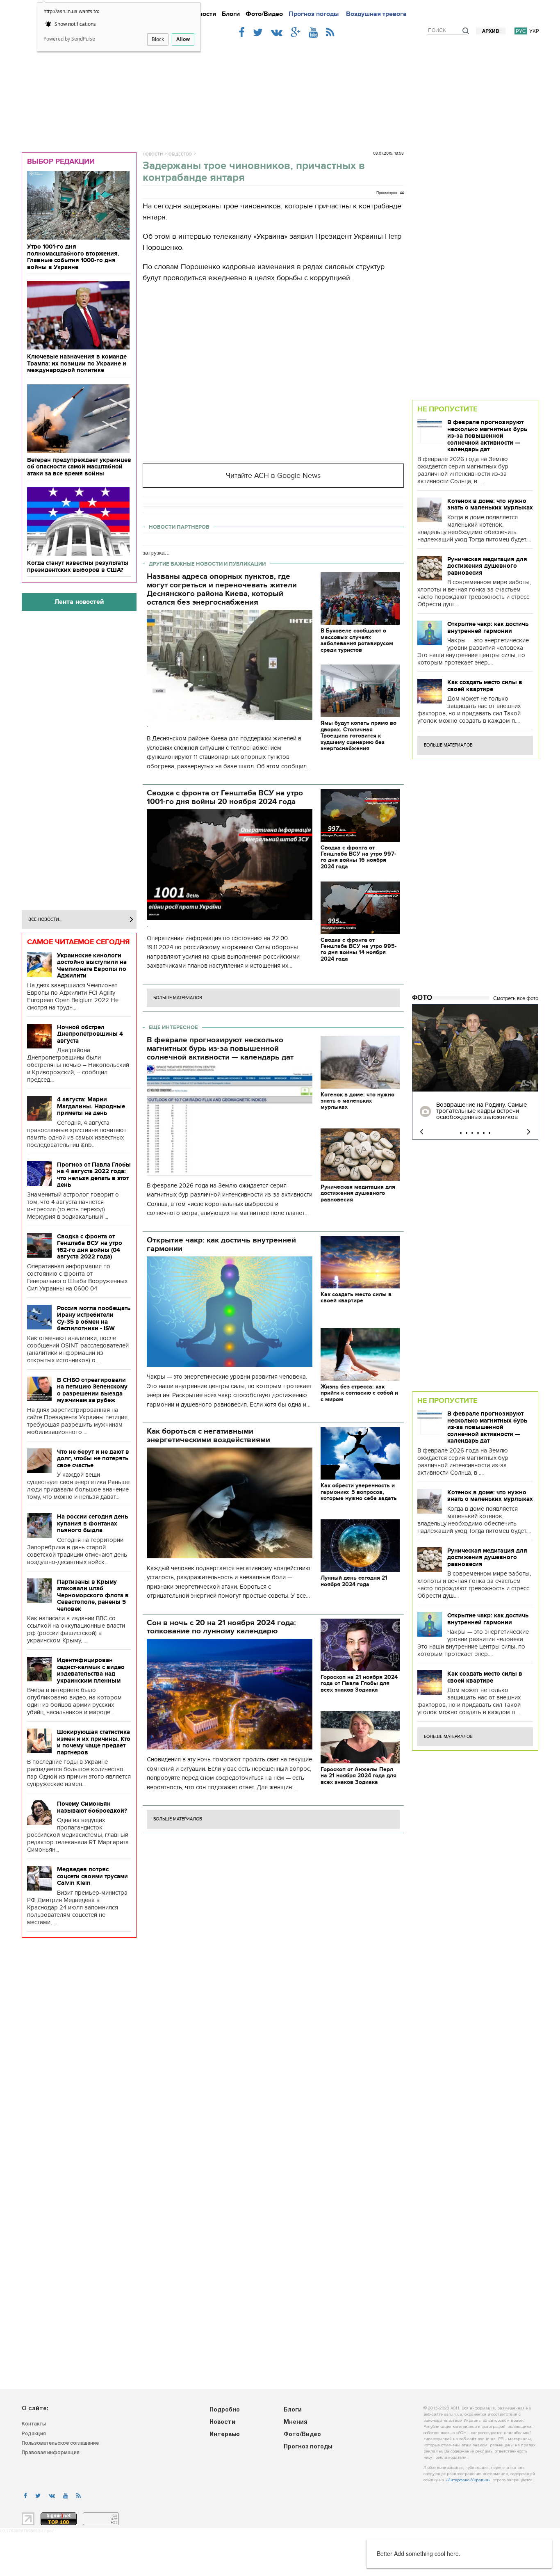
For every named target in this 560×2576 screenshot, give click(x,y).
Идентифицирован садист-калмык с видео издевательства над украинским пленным (91, 1670)
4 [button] (478, 1133)
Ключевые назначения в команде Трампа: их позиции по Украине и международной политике (77, 363)
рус (521, 31)
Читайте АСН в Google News (273, 476)
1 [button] (461, 1133)
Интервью (225, 2435)
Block (158, 39)
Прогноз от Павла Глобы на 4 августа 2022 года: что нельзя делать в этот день (94, 1175)
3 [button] (472, 1133)
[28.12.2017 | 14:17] (475, 1048)
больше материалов (178, 998)
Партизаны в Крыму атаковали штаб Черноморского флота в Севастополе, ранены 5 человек (93, 1595)
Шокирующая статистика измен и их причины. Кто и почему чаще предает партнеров (94, 1742)
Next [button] (529, 1132)
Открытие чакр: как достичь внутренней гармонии (488, 627)
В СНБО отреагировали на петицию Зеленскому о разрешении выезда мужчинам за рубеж (92, 1390)
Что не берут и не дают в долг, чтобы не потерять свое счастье (93, 1458)
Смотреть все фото (516, 998)
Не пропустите (447, 409)
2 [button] (467, 1133)
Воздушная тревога (376, 14)
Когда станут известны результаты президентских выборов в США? (78, 566)
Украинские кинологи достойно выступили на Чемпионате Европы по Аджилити (92, 966)
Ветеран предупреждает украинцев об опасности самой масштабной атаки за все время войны (79, 467)
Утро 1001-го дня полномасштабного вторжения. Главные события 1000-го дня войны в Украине (73, 257)
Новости (203, 14)
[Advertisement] (280, 91)
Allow (183, 39)
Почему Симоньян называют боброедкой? (92, 1807)
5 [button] (484, 1133)
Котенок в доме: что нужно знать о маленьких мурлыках (490, 504)
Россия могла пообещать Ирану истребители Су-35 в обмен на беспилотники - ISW (94, 1318)
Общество (180, 154)
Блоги (231, 14)
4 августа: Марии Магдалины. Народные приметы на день (91, 1106)
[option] (475, 1072)
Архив (491, 31)
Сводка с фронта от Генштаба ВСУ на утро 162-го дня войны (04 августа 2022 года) (90, 1247)
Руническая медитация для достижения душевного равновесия (487, 566)
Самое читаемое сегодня (79, 942)
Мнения (296, 2422)
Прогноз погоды (314, 14)
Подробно (225, 2410)
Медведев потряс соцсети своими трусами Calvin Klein (92, 1876)
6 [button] (489, 1133)
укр (534, 31)
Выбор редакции (61, 161)
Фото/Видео (264, 14)
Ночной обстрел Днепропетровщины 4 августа (90, 1034)
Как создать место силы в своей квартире (485, 686)
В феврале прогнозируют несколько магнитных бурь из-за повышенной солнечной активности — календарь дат (487, 436)
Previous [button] (422, 1132)
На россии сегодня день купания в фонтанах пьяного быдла (92, 1523)
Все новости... (46, 919)
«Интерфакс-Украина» (468, 2480)
